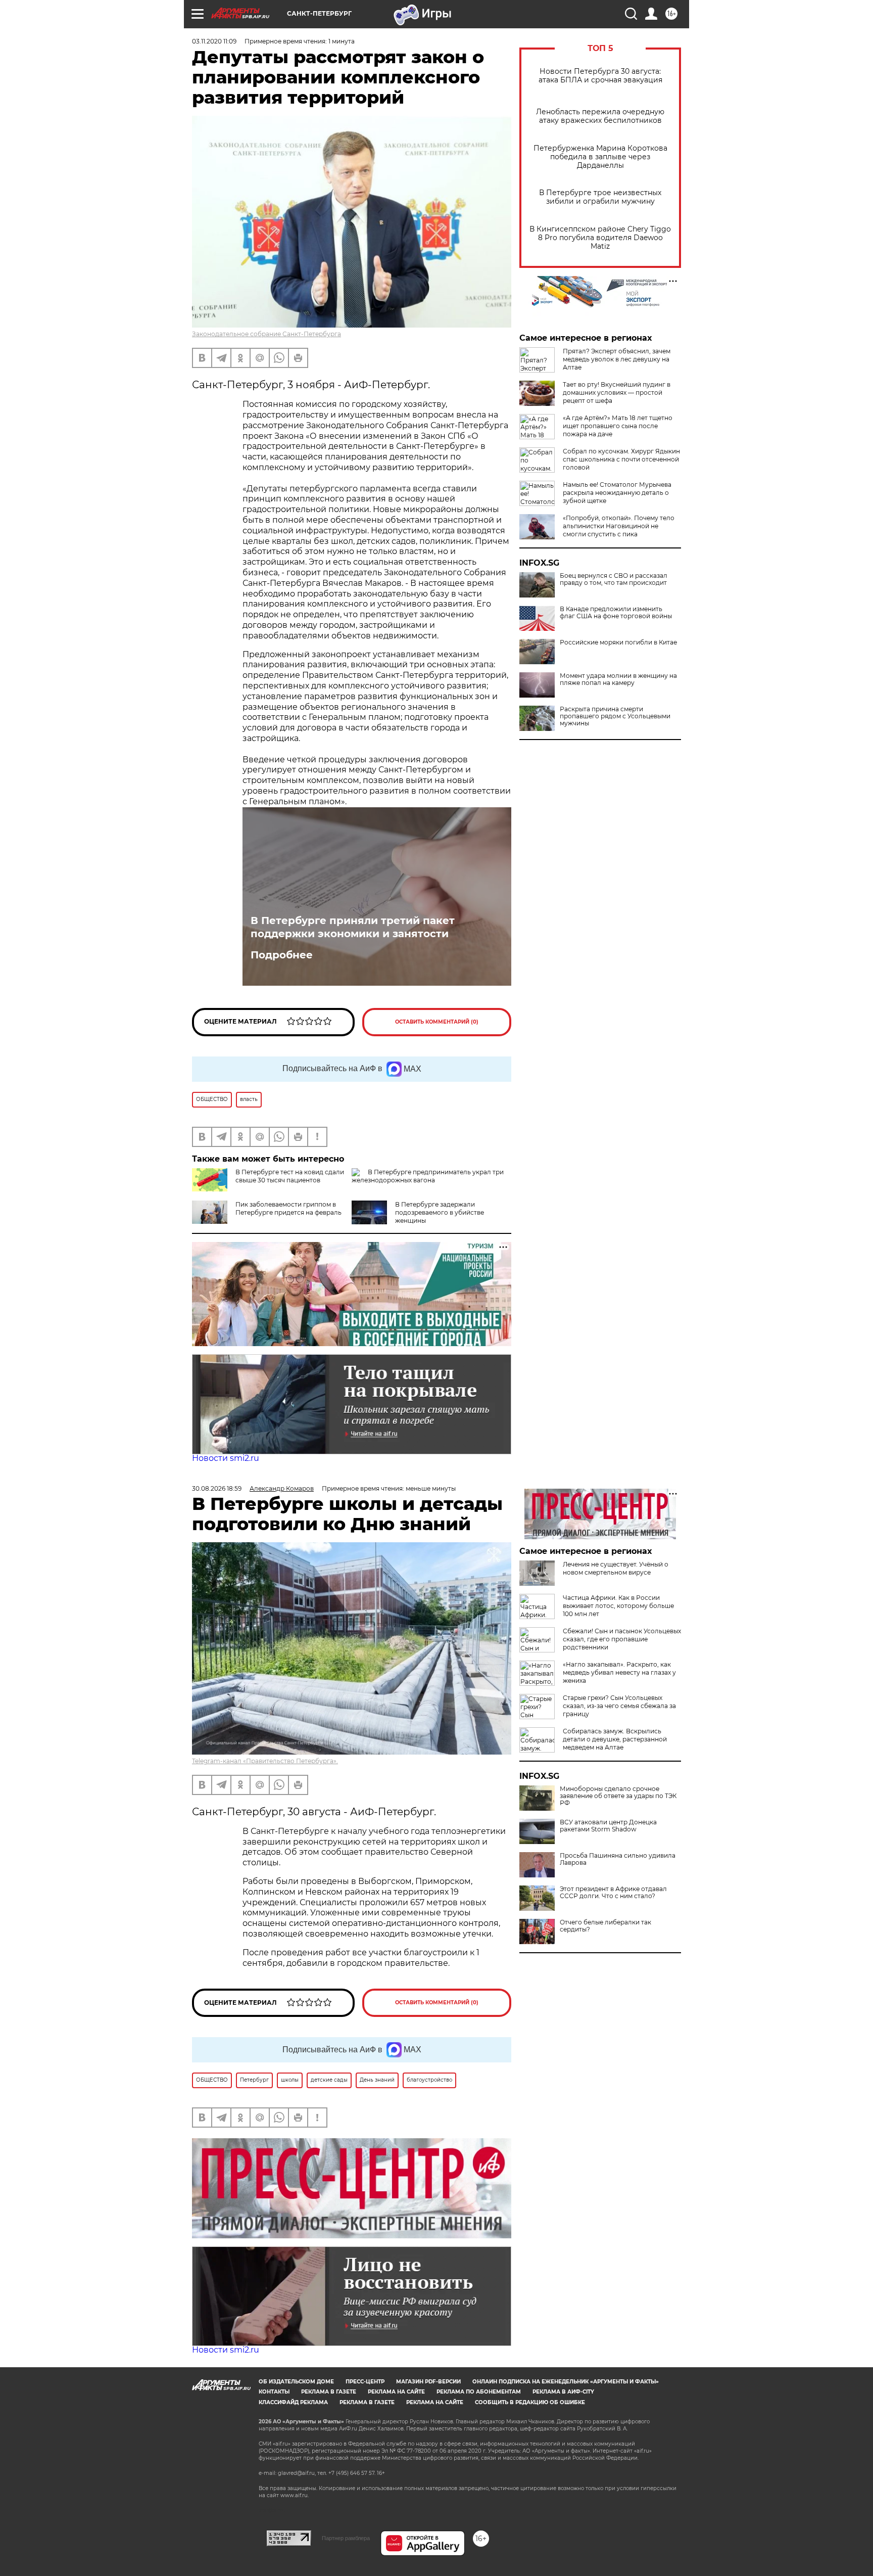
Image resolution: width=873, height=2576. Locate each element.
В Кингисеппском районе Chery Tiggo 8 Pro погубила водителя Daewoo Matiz (600, 238)
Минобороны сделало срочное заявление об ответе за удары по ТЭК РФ (618, 1796)
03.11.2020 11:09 (214, 41)
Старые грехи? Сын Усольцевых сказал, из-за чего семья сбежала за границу (619, 1706)
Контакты (274, 2392)
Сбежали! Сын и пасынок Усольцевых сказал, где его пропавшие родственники (622, 1639)
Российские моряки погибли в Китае (618, 642)
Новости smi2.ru (226, 1458)
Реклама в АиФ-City (563, 2392)
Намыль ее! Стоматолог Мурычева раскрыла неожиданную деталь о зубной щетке (617, 493)
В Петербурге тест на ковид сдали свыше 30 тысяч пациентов (290, 1176)
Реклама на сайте (396, 2392)
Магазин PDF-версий (428, 2382)
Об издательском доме (296, 2382)
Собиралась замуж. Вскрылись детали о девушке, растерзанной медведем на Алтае (615, 1739)
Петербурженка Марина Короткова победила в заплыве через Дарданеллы (600, 157)
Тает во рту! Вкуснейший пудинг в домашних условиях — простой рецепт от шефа (617, 393)
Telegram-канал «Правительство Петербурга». (265, 1761)
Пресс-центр (365, 2382)
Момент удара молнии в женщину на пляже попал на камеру (618, 679)
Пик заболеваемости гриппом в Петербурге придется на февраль (288, 1208)
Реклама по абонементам (479, 2392)
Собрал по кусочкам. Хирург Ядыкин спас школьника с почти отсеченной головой (621, 459)
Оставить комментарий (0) (437, 1022)
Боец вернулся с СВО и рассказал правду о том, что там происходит (614, 579)
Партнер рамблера (346, 2538)
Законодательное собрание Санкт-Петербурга (266, 334)
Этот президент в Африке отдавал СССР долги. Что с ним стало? (613, 1893)
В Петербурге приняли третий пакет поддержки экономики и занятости (353, 927)
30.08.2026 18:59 (217, 1488)
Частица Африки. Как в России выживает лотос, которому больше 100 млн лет (618, 1606)
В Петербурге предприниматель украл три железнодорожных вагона (428, 1176)
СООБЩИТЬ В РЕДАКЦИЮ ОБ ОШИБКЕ (530, 2402)
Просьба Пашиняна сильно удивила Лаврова (618, 1859)
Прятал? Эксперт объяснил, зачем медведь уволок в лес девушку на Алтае (617, 359)
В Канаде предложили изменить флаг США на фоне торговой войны (616, 613)
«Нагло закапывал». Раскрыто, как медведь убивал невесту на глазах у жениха (619, 1672)
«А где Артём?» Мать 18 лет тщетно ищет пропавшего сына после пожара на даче (618, 426)
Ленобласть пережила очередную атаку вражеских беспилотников (600, 116)
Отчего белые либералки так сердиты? (605, 1926)
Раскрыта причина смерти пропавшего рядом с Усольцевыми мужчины (615, 716)
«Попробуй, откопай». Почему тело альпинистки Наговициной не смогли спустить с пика (619, 526)
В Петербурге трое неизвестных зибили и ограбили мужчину (600, 197)
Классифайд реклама (293, 2402)
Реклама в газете (329, 2392)
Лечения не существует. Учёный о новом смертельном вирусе (616, 1568)
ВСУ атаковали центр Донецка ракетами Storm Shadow (608, 1826)
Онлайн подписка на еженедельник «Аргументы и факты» (566, 2382)
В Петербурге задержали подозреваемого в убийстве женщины (440, 1212)
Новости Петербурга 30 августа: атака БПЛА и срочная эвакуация (600, 76)
